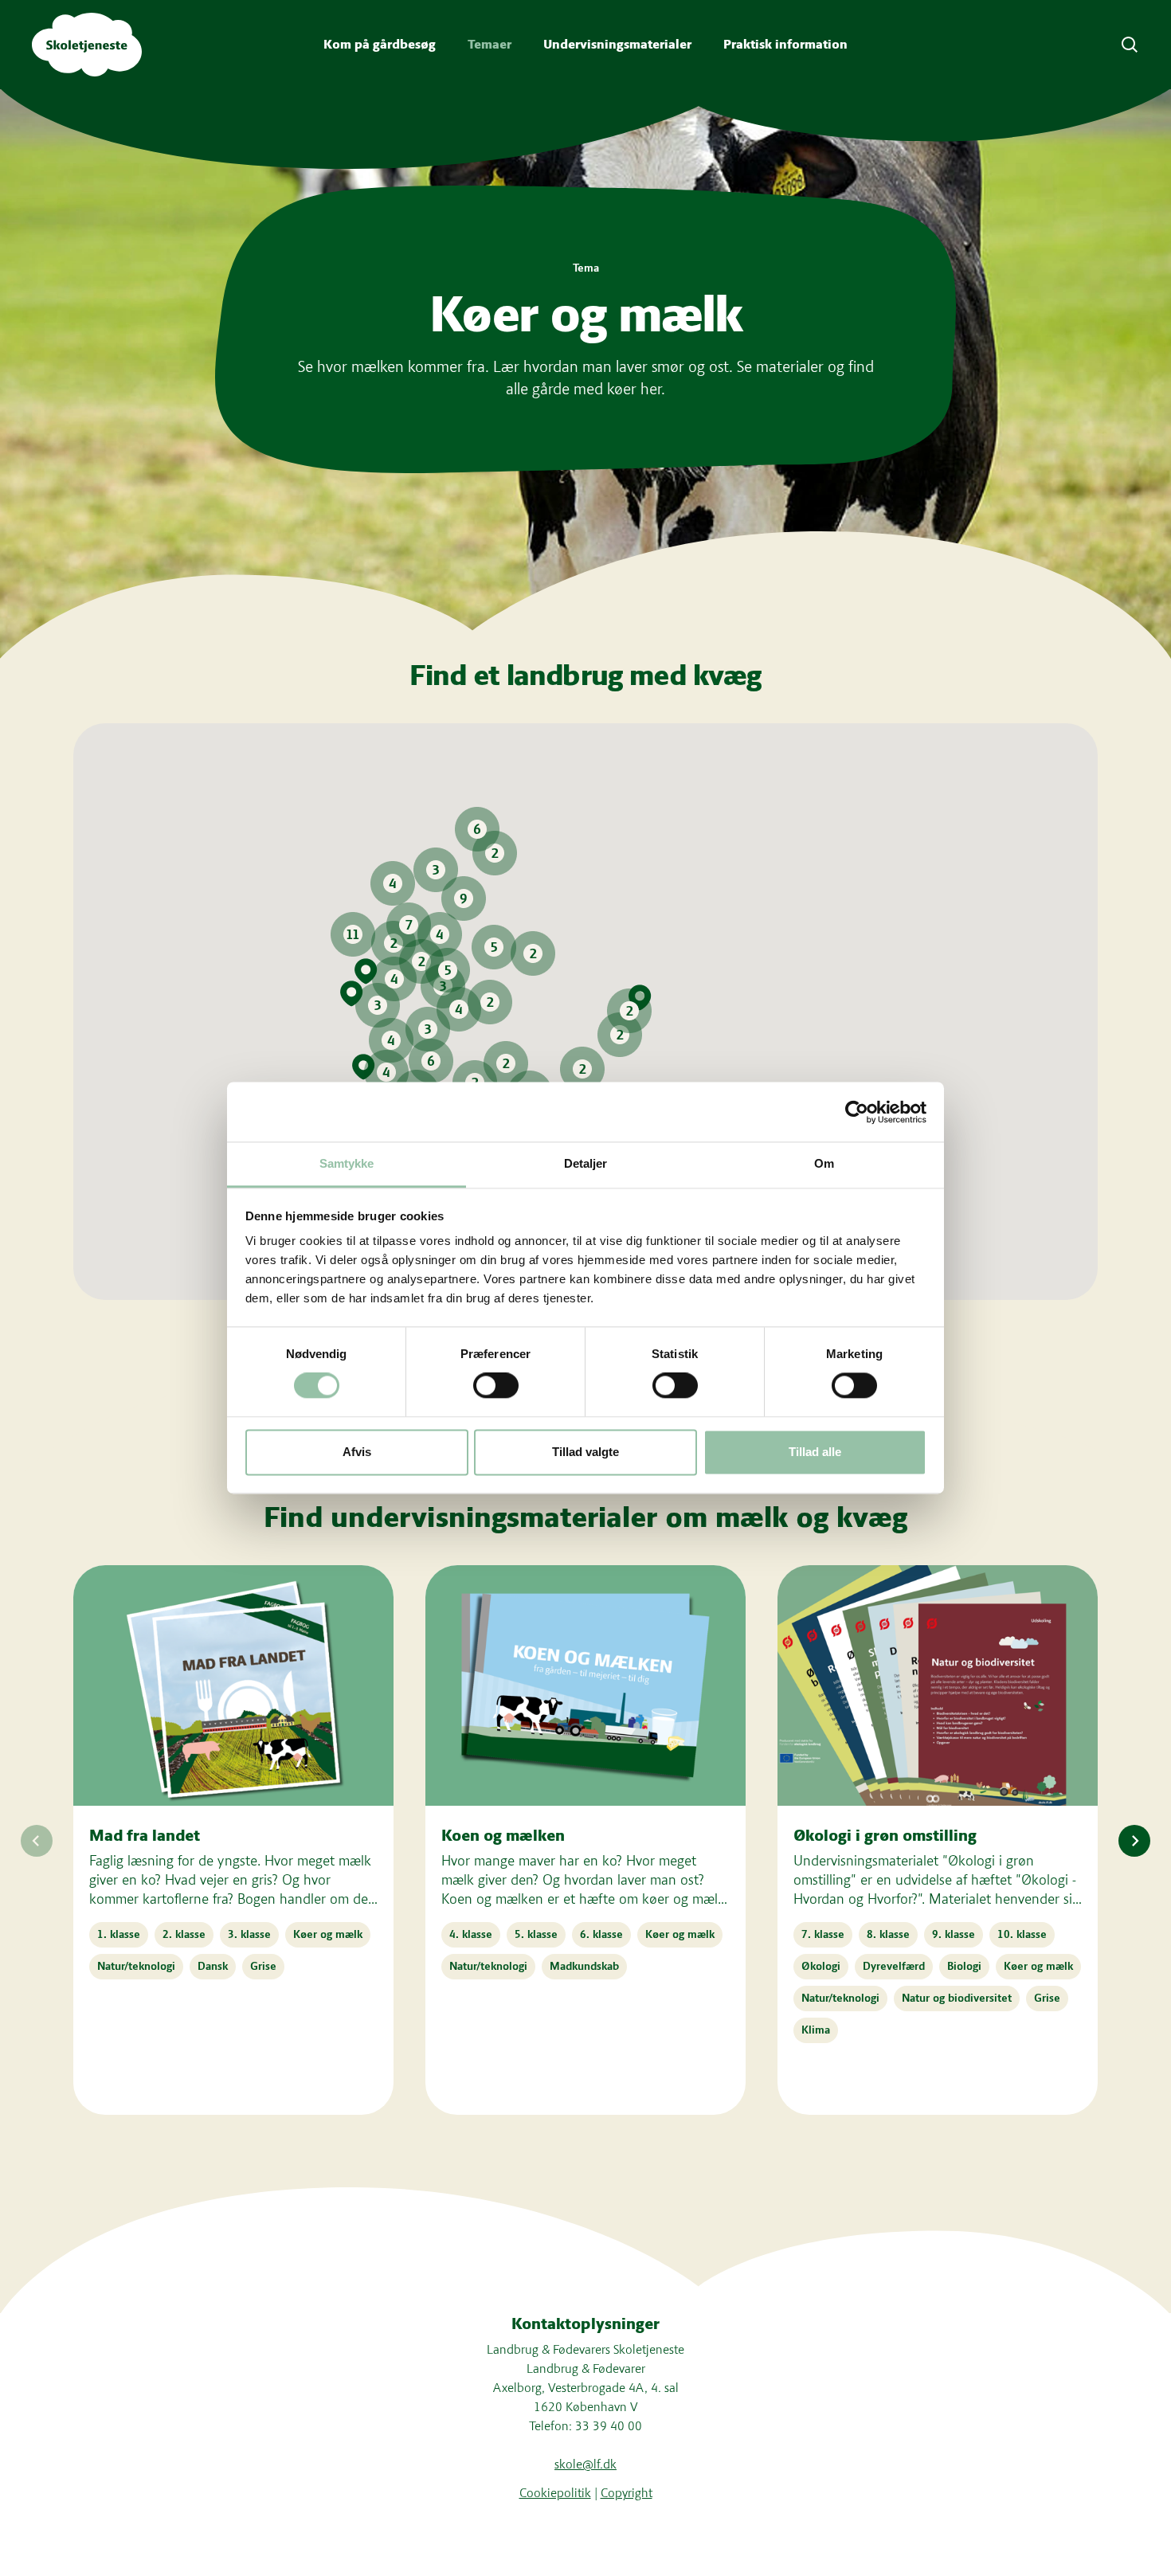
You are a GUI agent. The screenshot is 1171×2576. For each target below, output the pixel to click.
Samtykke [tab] (347, 1163)
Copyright (627, 2493)
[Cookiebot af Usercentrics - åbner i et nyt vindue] (857, 1112)
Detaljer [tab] (586, 1163)
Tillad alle (815, 1452)
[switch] (496, 1386)
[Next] (1134, 1841)
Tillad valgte (585, 1452)
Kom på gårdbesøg (380, 44)
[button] (477, 829)
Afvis (357, 1452)
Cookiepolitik (555, 2493)
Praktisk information (785, 44)
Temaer (490, 44)
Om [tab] (824, 1163)
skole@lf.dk (585, 2464)
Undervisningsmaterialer (617, 44)
